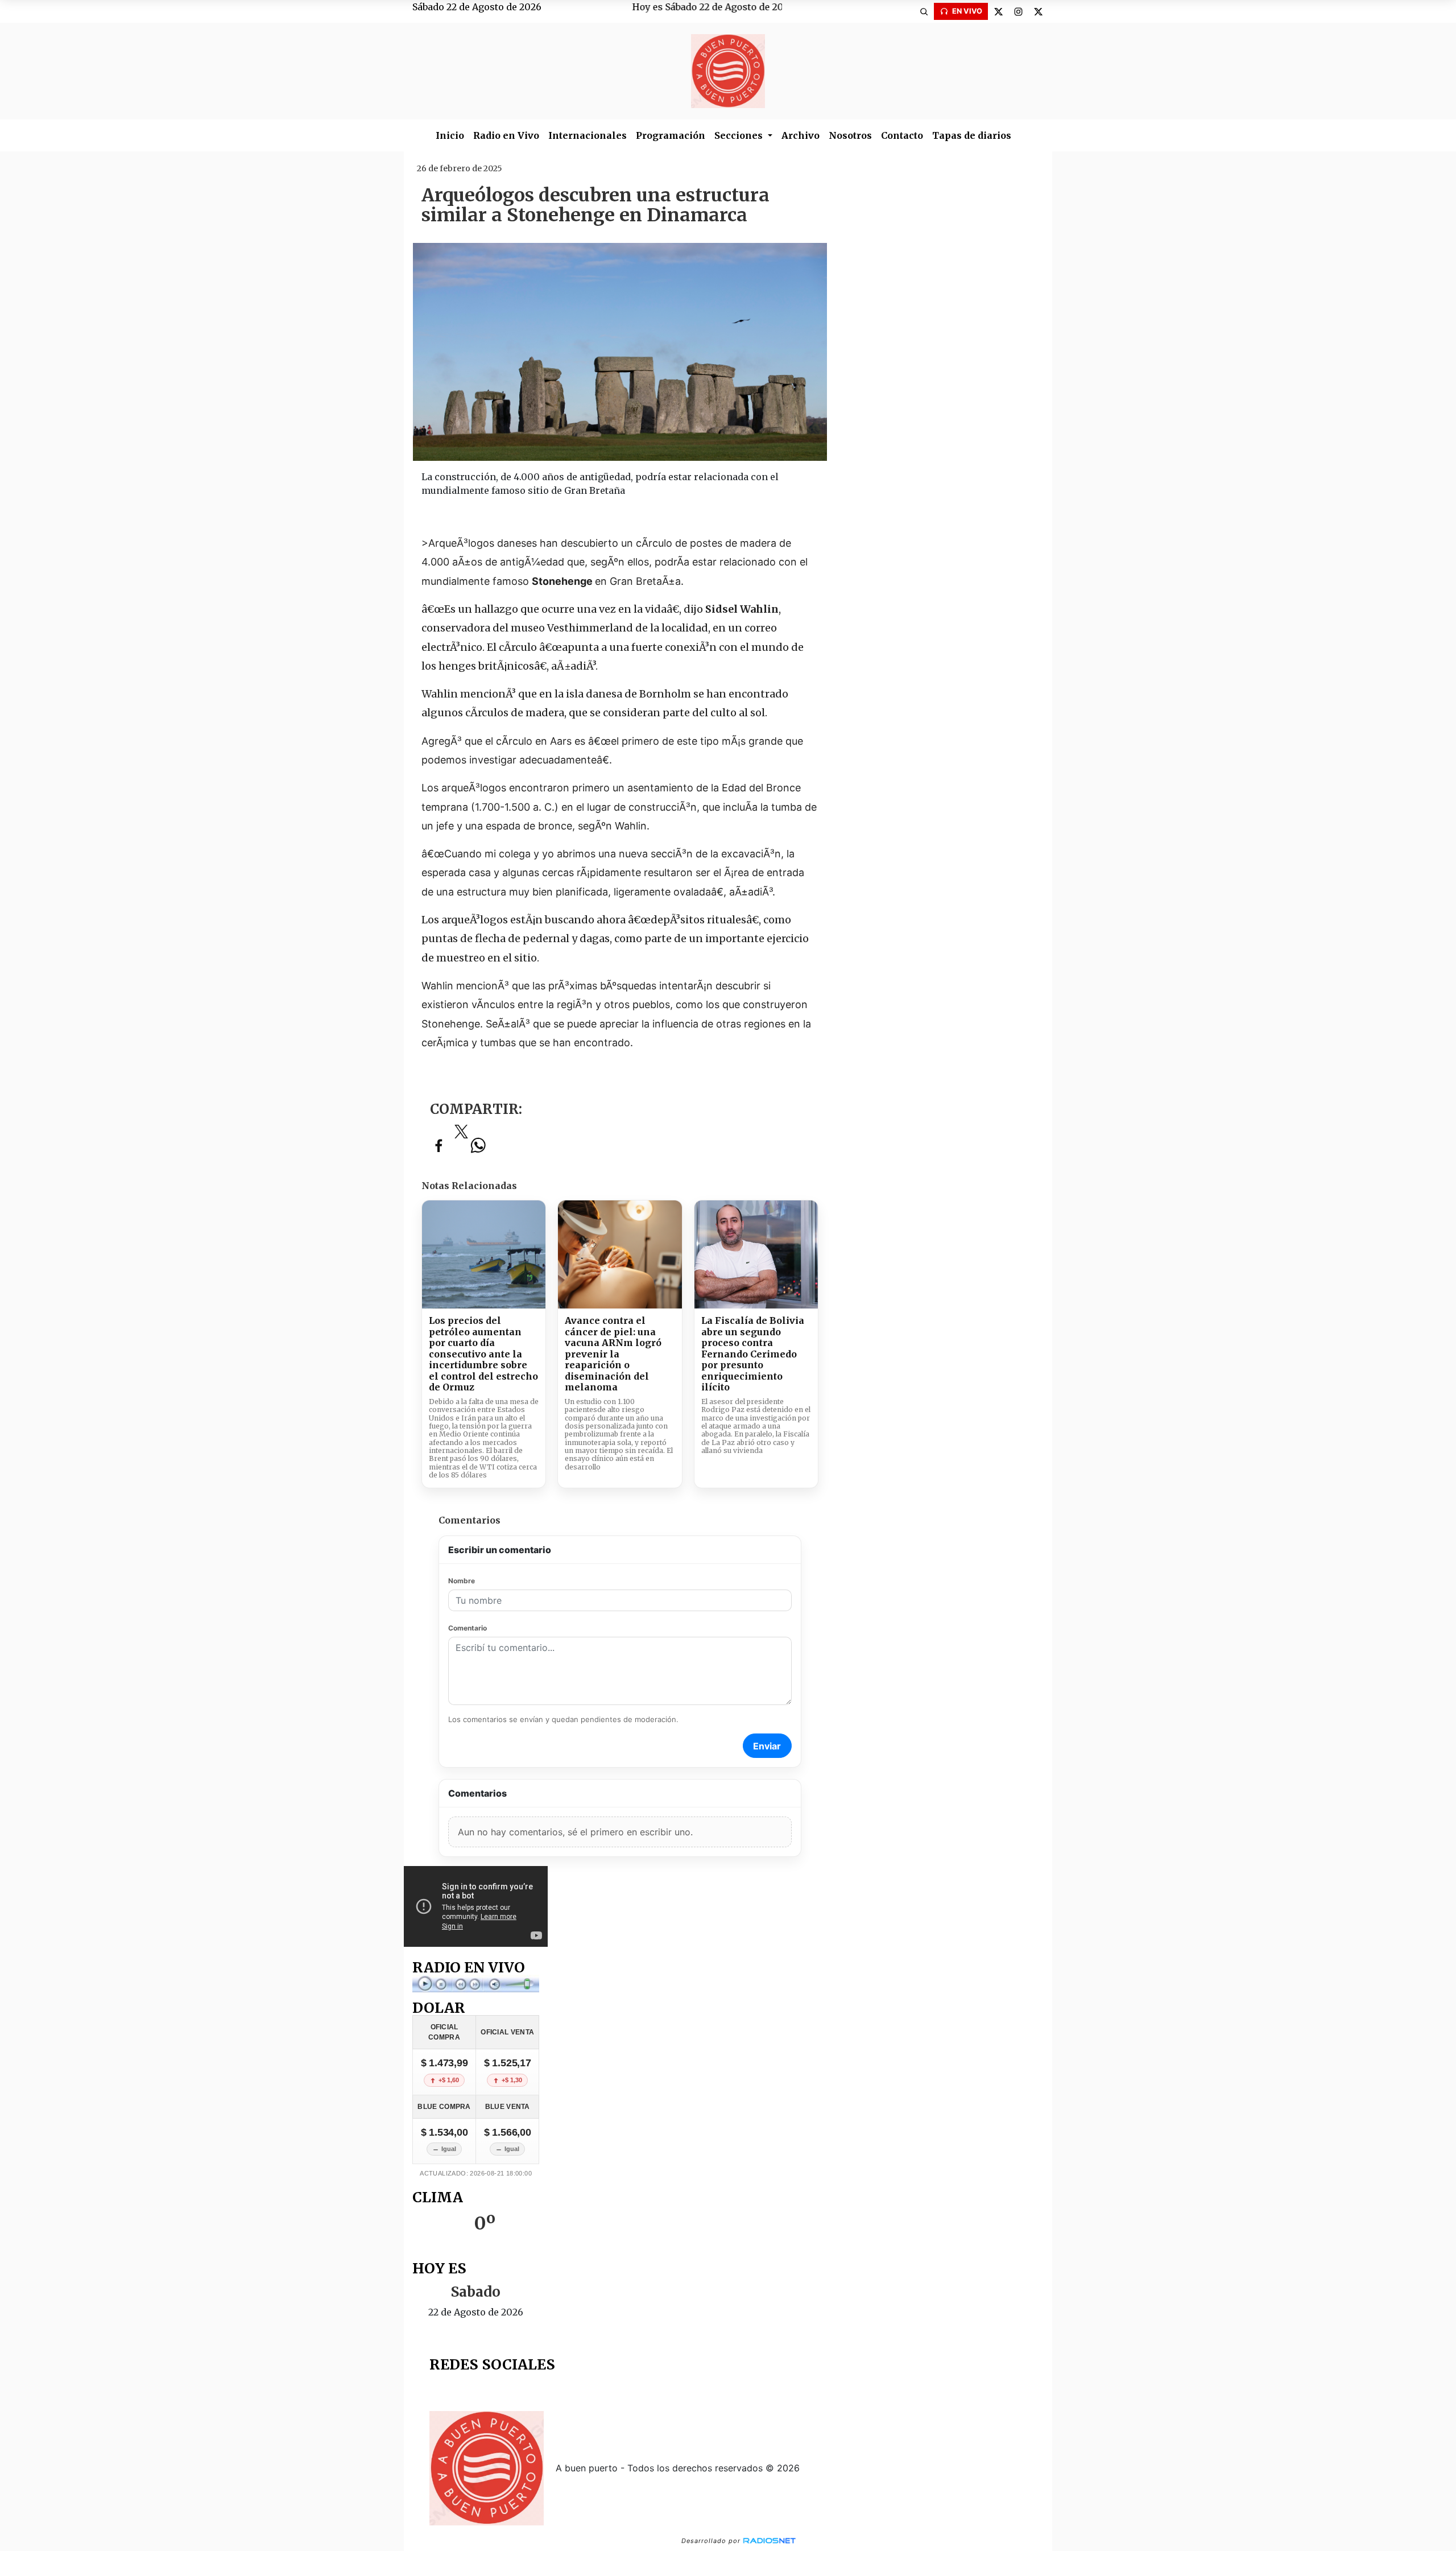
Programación (671, 135)
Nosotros (850, 135)
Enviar (767, 1746)
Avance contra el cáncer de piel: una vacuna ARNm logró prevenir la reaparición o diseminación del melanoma (613, 1354)
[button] (924, 11)
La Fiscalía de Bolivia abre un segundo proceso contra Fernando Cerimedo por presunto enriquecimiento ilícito (753, 1354)
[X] (998, 11)
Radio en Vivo (506, 135)
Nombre (462, 1581)
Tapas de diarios (972, 135)
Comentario (468, 1628)
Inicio (450, 135)
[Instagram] (1018, 11)
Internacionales (588, 135)
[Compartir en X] (461, 1135)
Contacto (902, 135)
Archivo (801, 135)
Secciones (740, 135)
